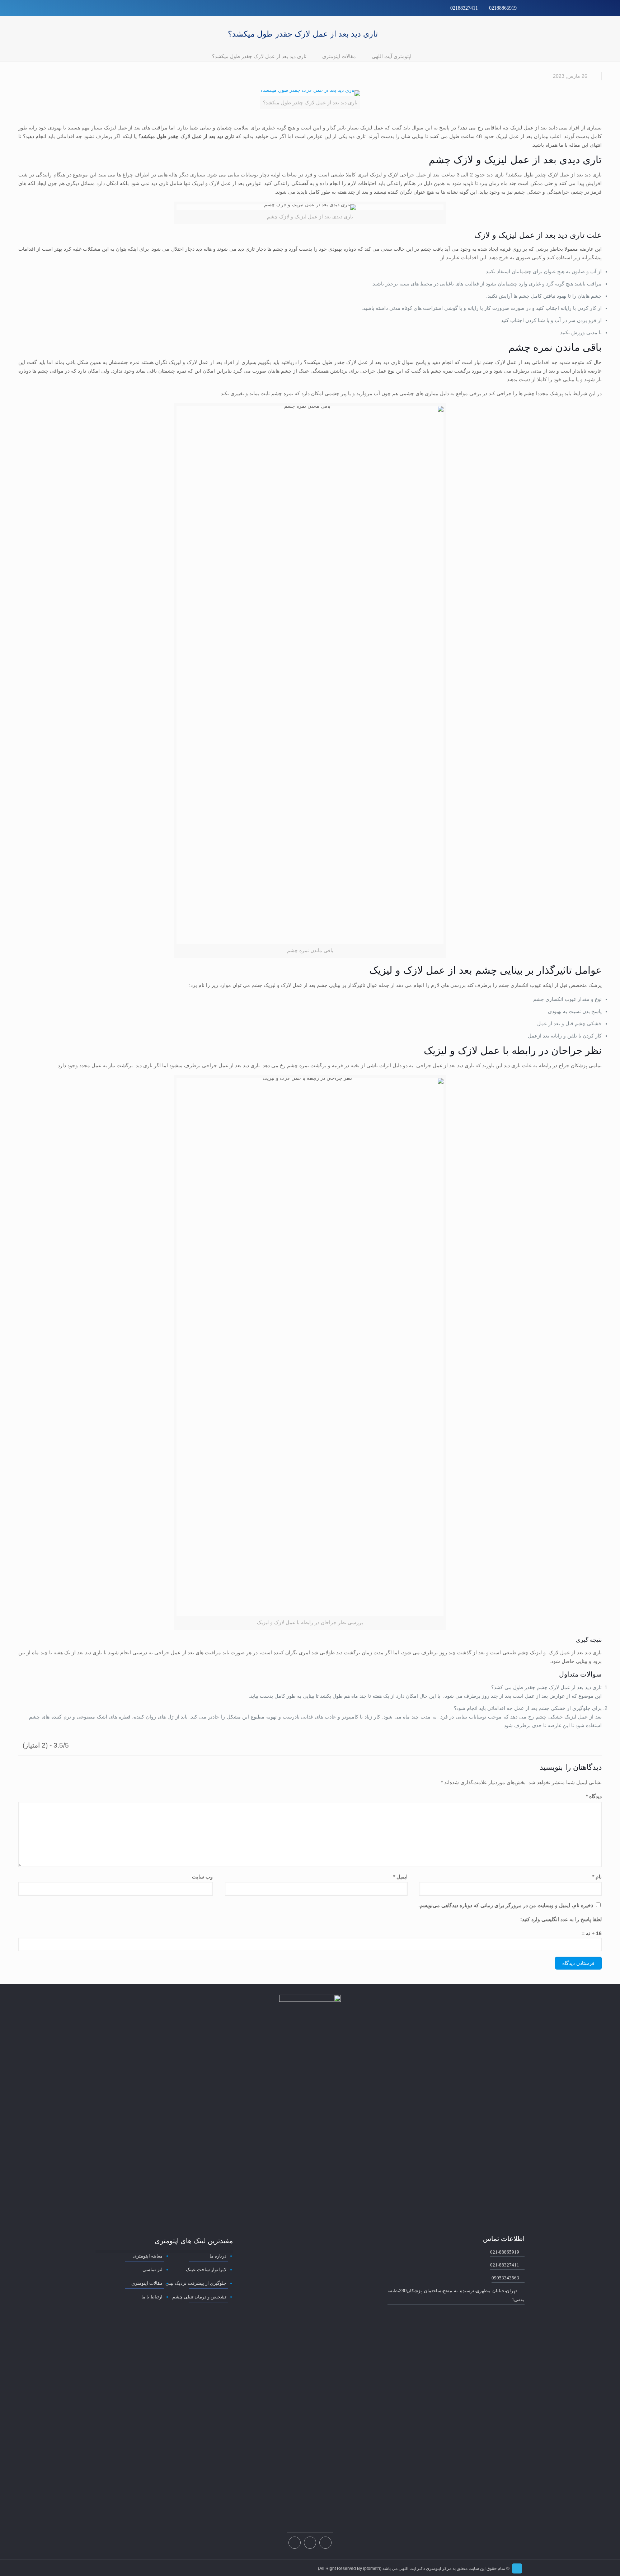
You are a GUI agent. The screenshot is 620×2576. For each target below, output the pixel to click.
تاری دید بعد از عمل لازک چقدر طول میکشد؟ (259, 56)
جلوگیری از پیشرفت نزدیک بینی (196, 2283)
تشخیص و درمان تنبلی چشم (199, 2297)
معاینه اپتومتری (148, 2256)
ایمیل (400, 1877)
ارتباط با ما (152, 2297)
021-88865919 (505, 2252)
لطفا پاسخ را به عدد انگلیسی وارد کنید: (561, 1919)
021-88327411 (505, 2265)
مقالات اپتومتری (339, 56)
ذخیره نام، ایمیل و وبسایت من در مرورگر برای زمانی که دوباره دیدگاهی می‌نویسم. (506, 1905)
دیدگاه (594, 1796)
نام (597, 1877)
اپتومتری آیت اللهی (392, 56)
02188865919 (503, 8)
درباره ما (218, 2256)
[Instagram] (109, 8)
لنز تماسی (152, 2270)
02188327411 (464, 8)
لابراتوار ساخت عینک (206, 2270)
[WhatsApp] (119, 8)
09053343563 (505, 2278)
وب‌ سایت (202, 1877)
